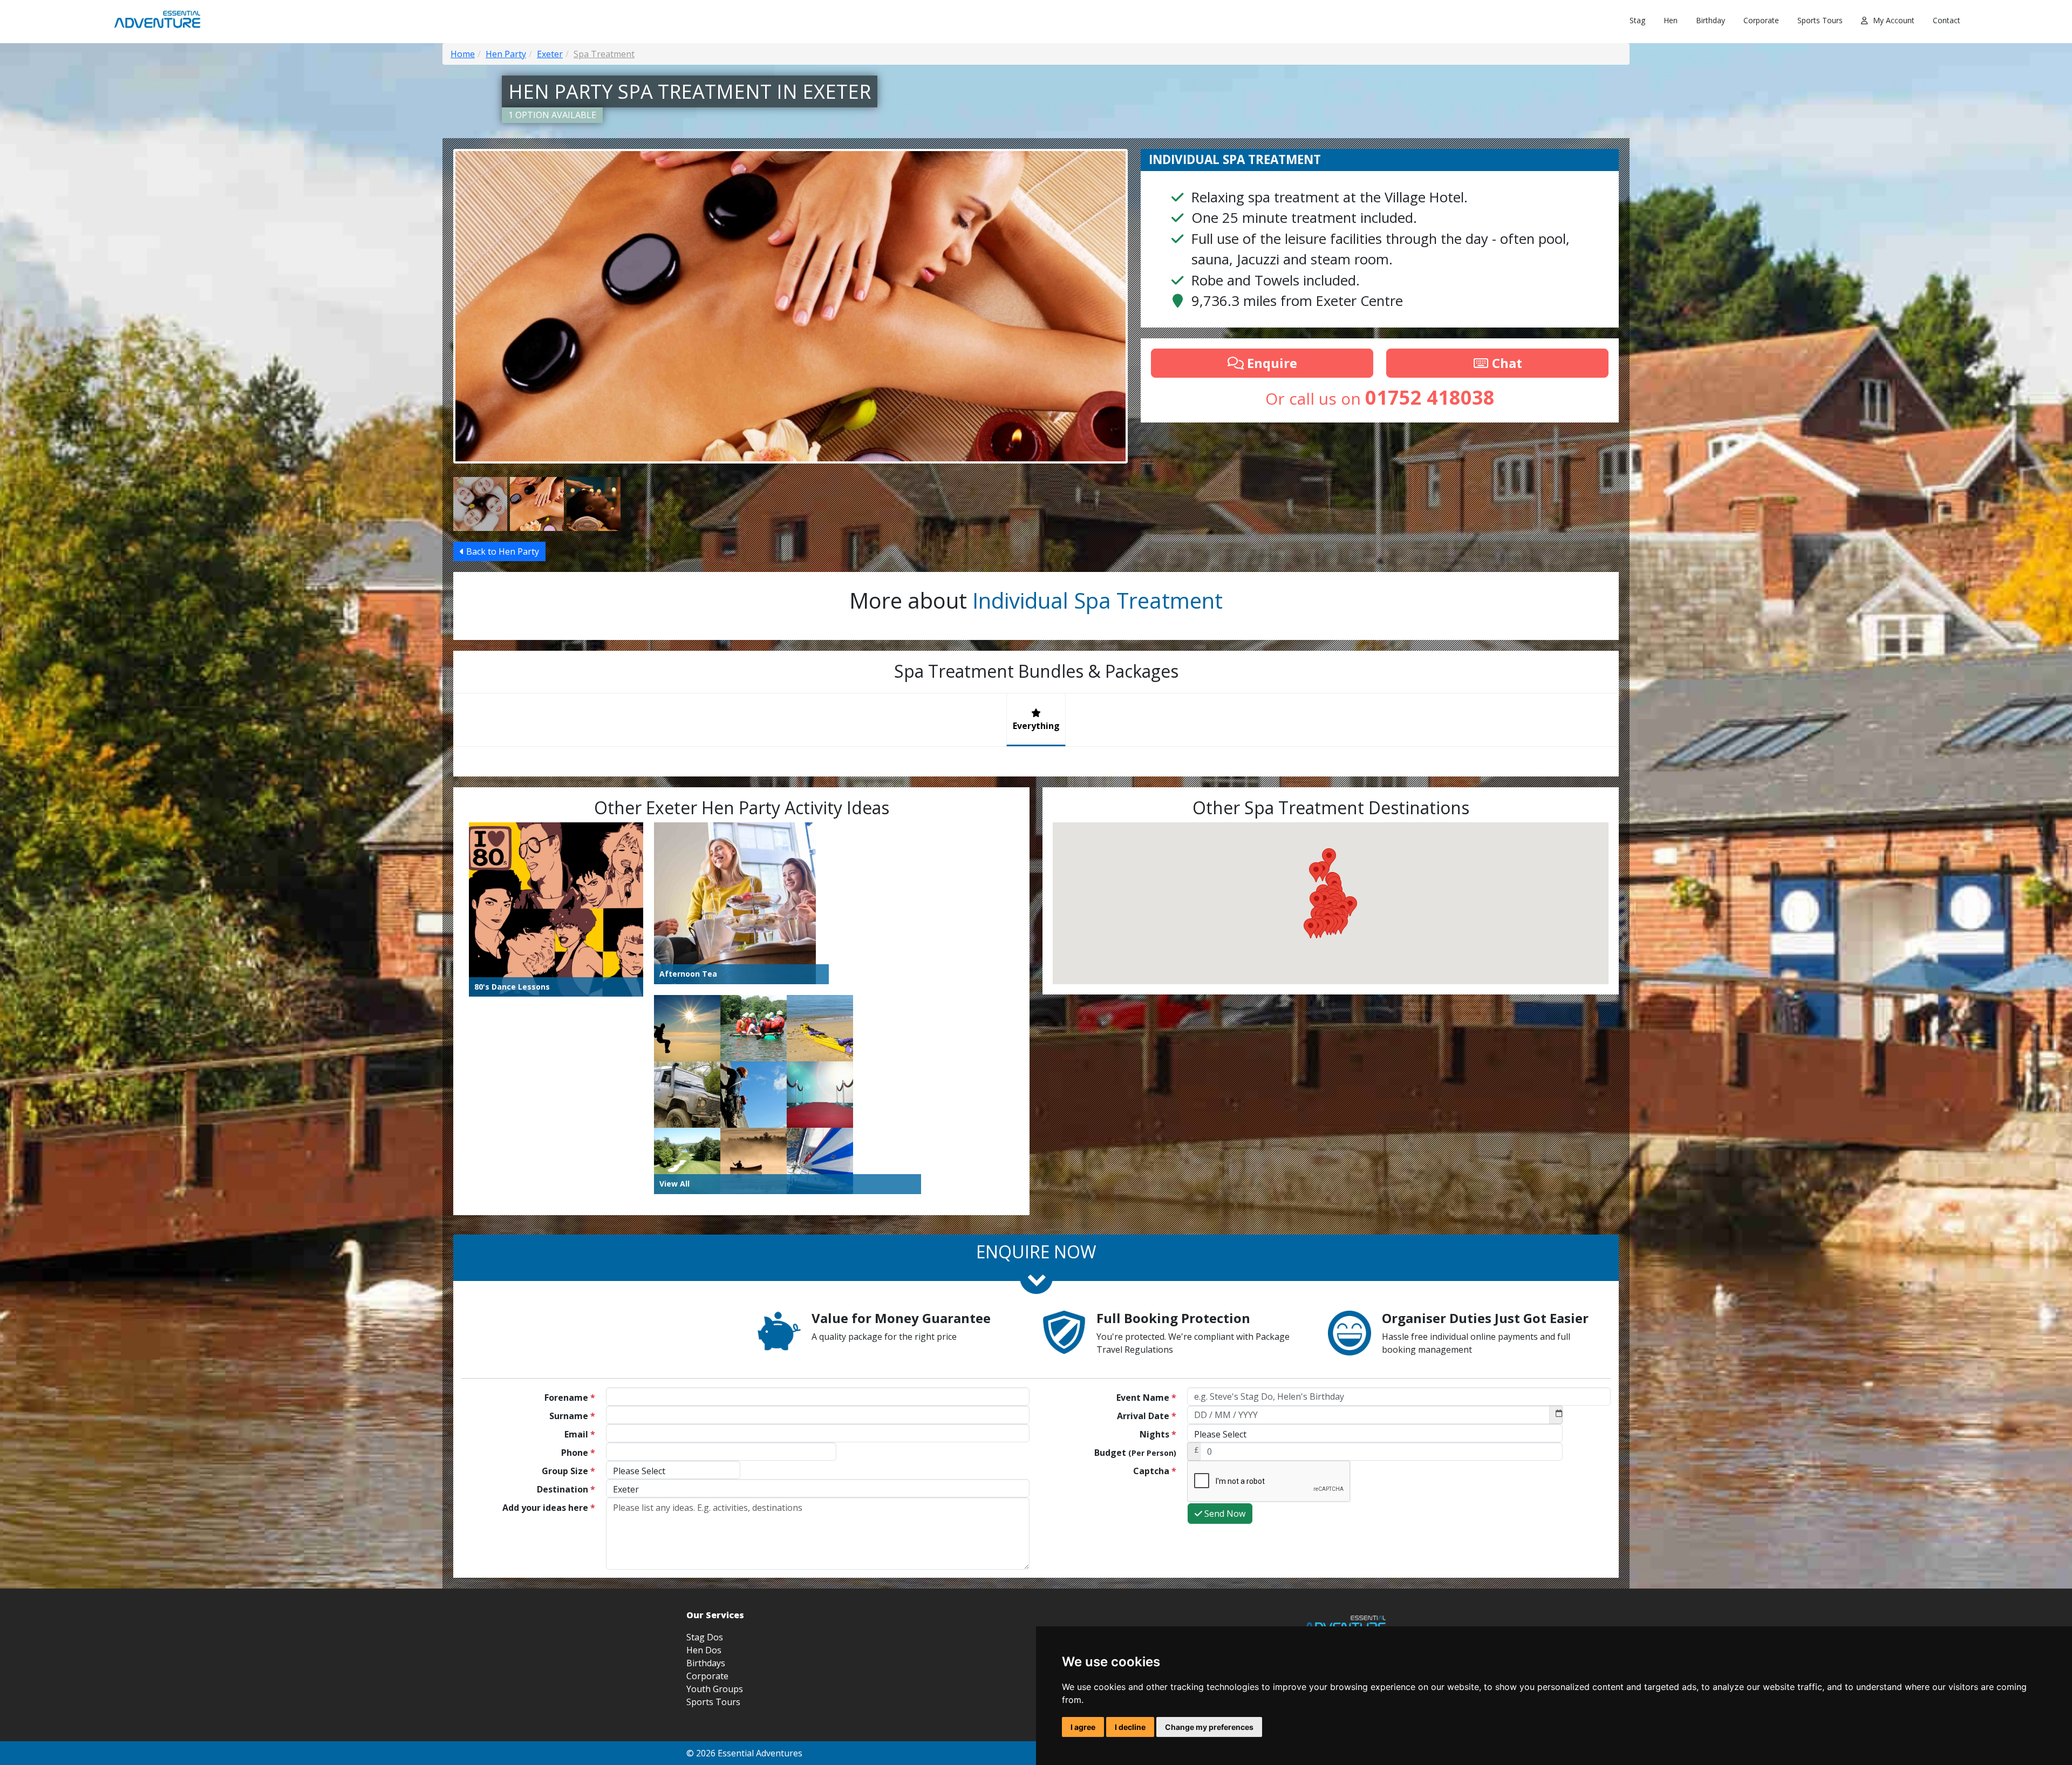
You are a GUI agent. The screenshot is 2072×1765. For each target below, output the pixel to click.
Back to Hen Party (502, 551)
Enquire (1270, 363)
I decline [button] (1130, 1727)
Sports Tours (1820, 20)
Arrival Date (1147, 1416)
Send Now (1224, 1514)
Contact (1947, 20)
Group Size (568, 1471)
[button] (1311, 928)
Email (580, 1434)
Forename (570, 1398)
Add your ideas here (549, 1508)
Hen (1671, 20)
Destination (566, 1489)
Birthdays (706, 1663)
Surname (572, 1416)
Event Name (1146, 1398)
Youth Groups (715, 1689)
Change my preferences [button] (1209, 1727)
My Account (1894, 20)
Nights (1158, 1434)
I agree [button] (1083, 1727)
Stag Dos (705, 1637)
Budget (1135, 1453)
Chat (1505, 363)
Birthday (1710, 20)
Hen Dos (704, 1650)
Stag (1637, 20)
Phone (578, 1453)
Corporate (1761, 20)
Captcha (1155, 1471)
